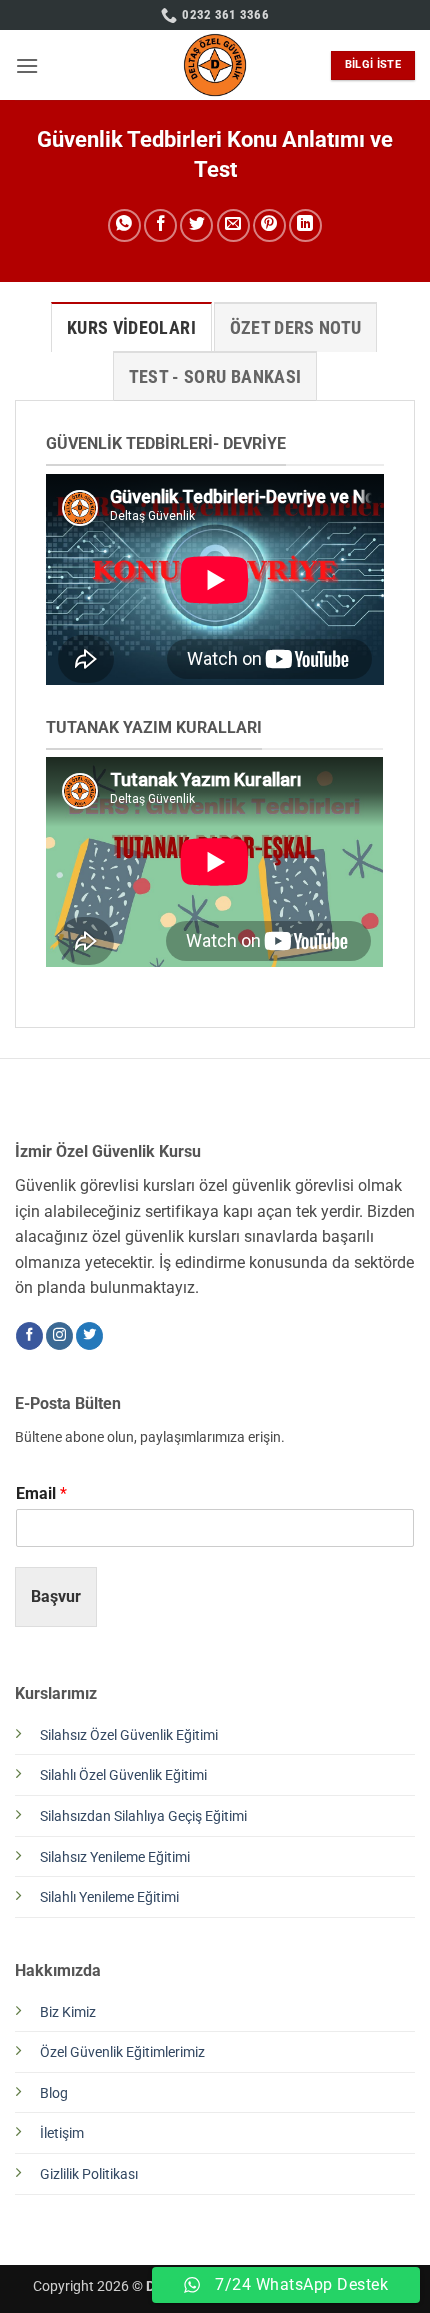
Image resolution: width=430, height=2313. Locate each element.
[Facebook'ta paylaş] (160, 225)
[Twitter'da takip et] (89, 1336)
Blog (54, 2093)
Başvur (56, 1596)
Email (41, 1493)
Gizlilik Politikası (89, 2174)
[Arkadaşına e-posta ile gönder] (233, 225)
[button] (27, 65)
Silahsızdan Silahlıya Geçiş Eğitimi (143, 1816)
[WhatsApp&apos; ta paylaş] (124, 225)
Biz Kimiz (68, 2012)
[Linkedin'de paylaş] (305, 225)
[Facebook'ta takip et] (29, 1336)
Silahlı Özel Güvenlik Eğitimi (123, 1775)
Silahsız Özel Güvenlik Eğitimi (129, 1735)
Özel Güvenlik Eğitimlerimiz (122, 2052)
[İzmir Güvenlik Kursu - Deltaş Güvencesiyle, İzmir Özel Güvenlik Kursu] (215, 65)
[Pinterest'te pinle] (269, 225)
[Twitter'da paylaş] (196, 225)
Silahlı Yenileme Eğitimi (109, 1897)
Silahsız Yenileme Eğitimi (115, 1857)
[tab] (131, 327)
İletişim (62, 2133)
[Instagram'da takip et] (59, 1336)
